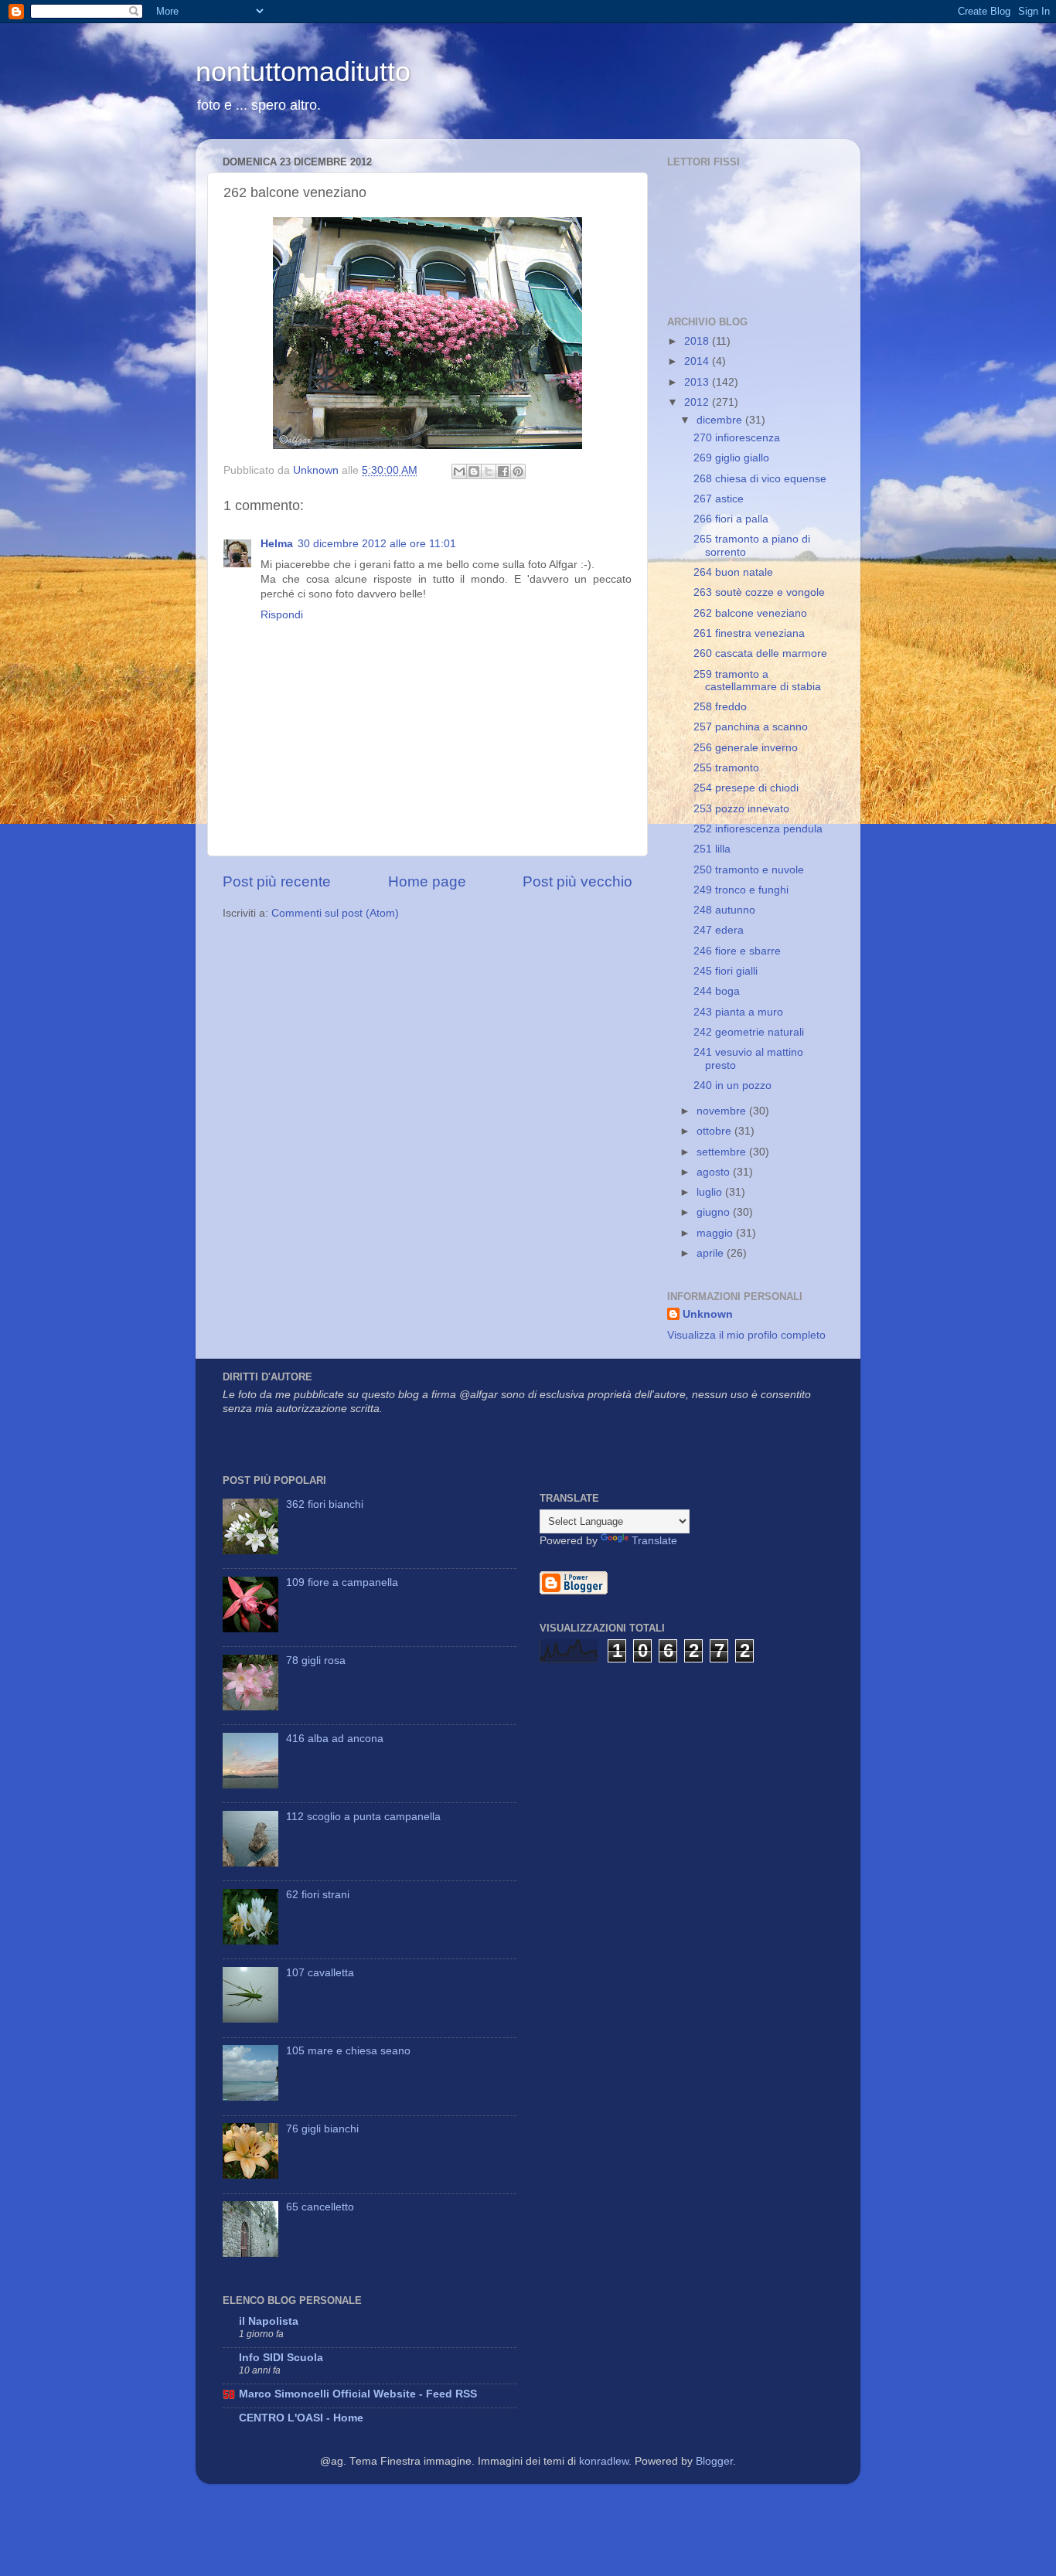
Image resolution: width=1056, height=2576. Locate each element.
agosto (715, 1172)
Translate (654, 1541)
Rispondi (282, 615)
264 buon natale (733, 572)
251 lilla (712, 849)
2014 (698, 361)
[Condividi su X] (489, 471)
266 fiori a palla (731, 519)
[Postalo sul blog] (474, 471)
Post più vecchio (577, 881)
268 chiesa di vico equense (760, 479)
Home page (427, 881)
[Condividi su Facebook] (503, 471)
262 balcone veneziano (750, 613)
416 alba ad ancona (335, 1739)
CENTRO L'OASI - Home (301, 2418)
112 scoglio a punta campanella (363, 1817)
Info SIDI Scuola (281, 2358)
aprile (712, 1253)
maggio (716, 1233)
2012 (698, 402)
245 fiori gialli (726, 971)
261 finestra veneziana (749, 633)
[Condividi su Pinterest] (518, 471)
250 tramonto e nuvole (749, 870)
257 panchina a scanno (751, 727)
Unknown (708, 1314)
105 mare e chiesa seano (348, 2051)
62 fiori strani (318, 1895)
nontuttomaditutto (303, 71)
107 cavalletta (320, 1973)
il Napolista (269, 2321)
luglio (711, 1192)
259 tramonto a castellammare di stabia (757, 681)
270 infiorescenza (737, 438)
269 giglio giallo (731, 458)
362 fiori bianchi (325, 1504)
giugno (715, 1212)
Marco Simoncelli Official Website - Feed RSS (358, 2394)
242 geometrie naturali (749, 1032)
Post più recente (277, 881)
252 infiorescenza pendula (758, 829)
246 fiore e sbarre (737, 951)
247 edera (719, 930)
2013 (698, 382)
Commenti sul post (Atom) (335, 913)
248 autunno (724, 910)
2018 (698, 341)
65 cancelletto (320, 2207)
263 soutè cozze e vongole (759, 592)
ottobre (715, 1131)
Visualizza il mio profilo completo (746, 1335)
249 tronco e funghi (741, 890)
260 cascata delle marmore (760, 653)
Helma (277, 544)
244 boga (717, 991)
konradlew (604, 2461)
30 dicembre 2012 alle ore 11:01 (377, 544)
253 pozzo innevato (741, 809)
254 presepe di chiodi (746, 788)
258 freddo (720, 707)
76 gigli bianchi (322, 2129)
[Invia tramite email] (459, 471)
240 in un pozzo (732, 1086)
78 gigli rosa (316, 1661)
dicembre (721, 420)
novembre (723, 1111)
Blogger (714, 2461)
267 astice (719, 499)
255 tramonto (726, 768)
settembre (723, 1152)
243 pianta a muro (738, 1012)
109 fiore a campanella (342, 1582)
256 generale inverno (746, 748)
